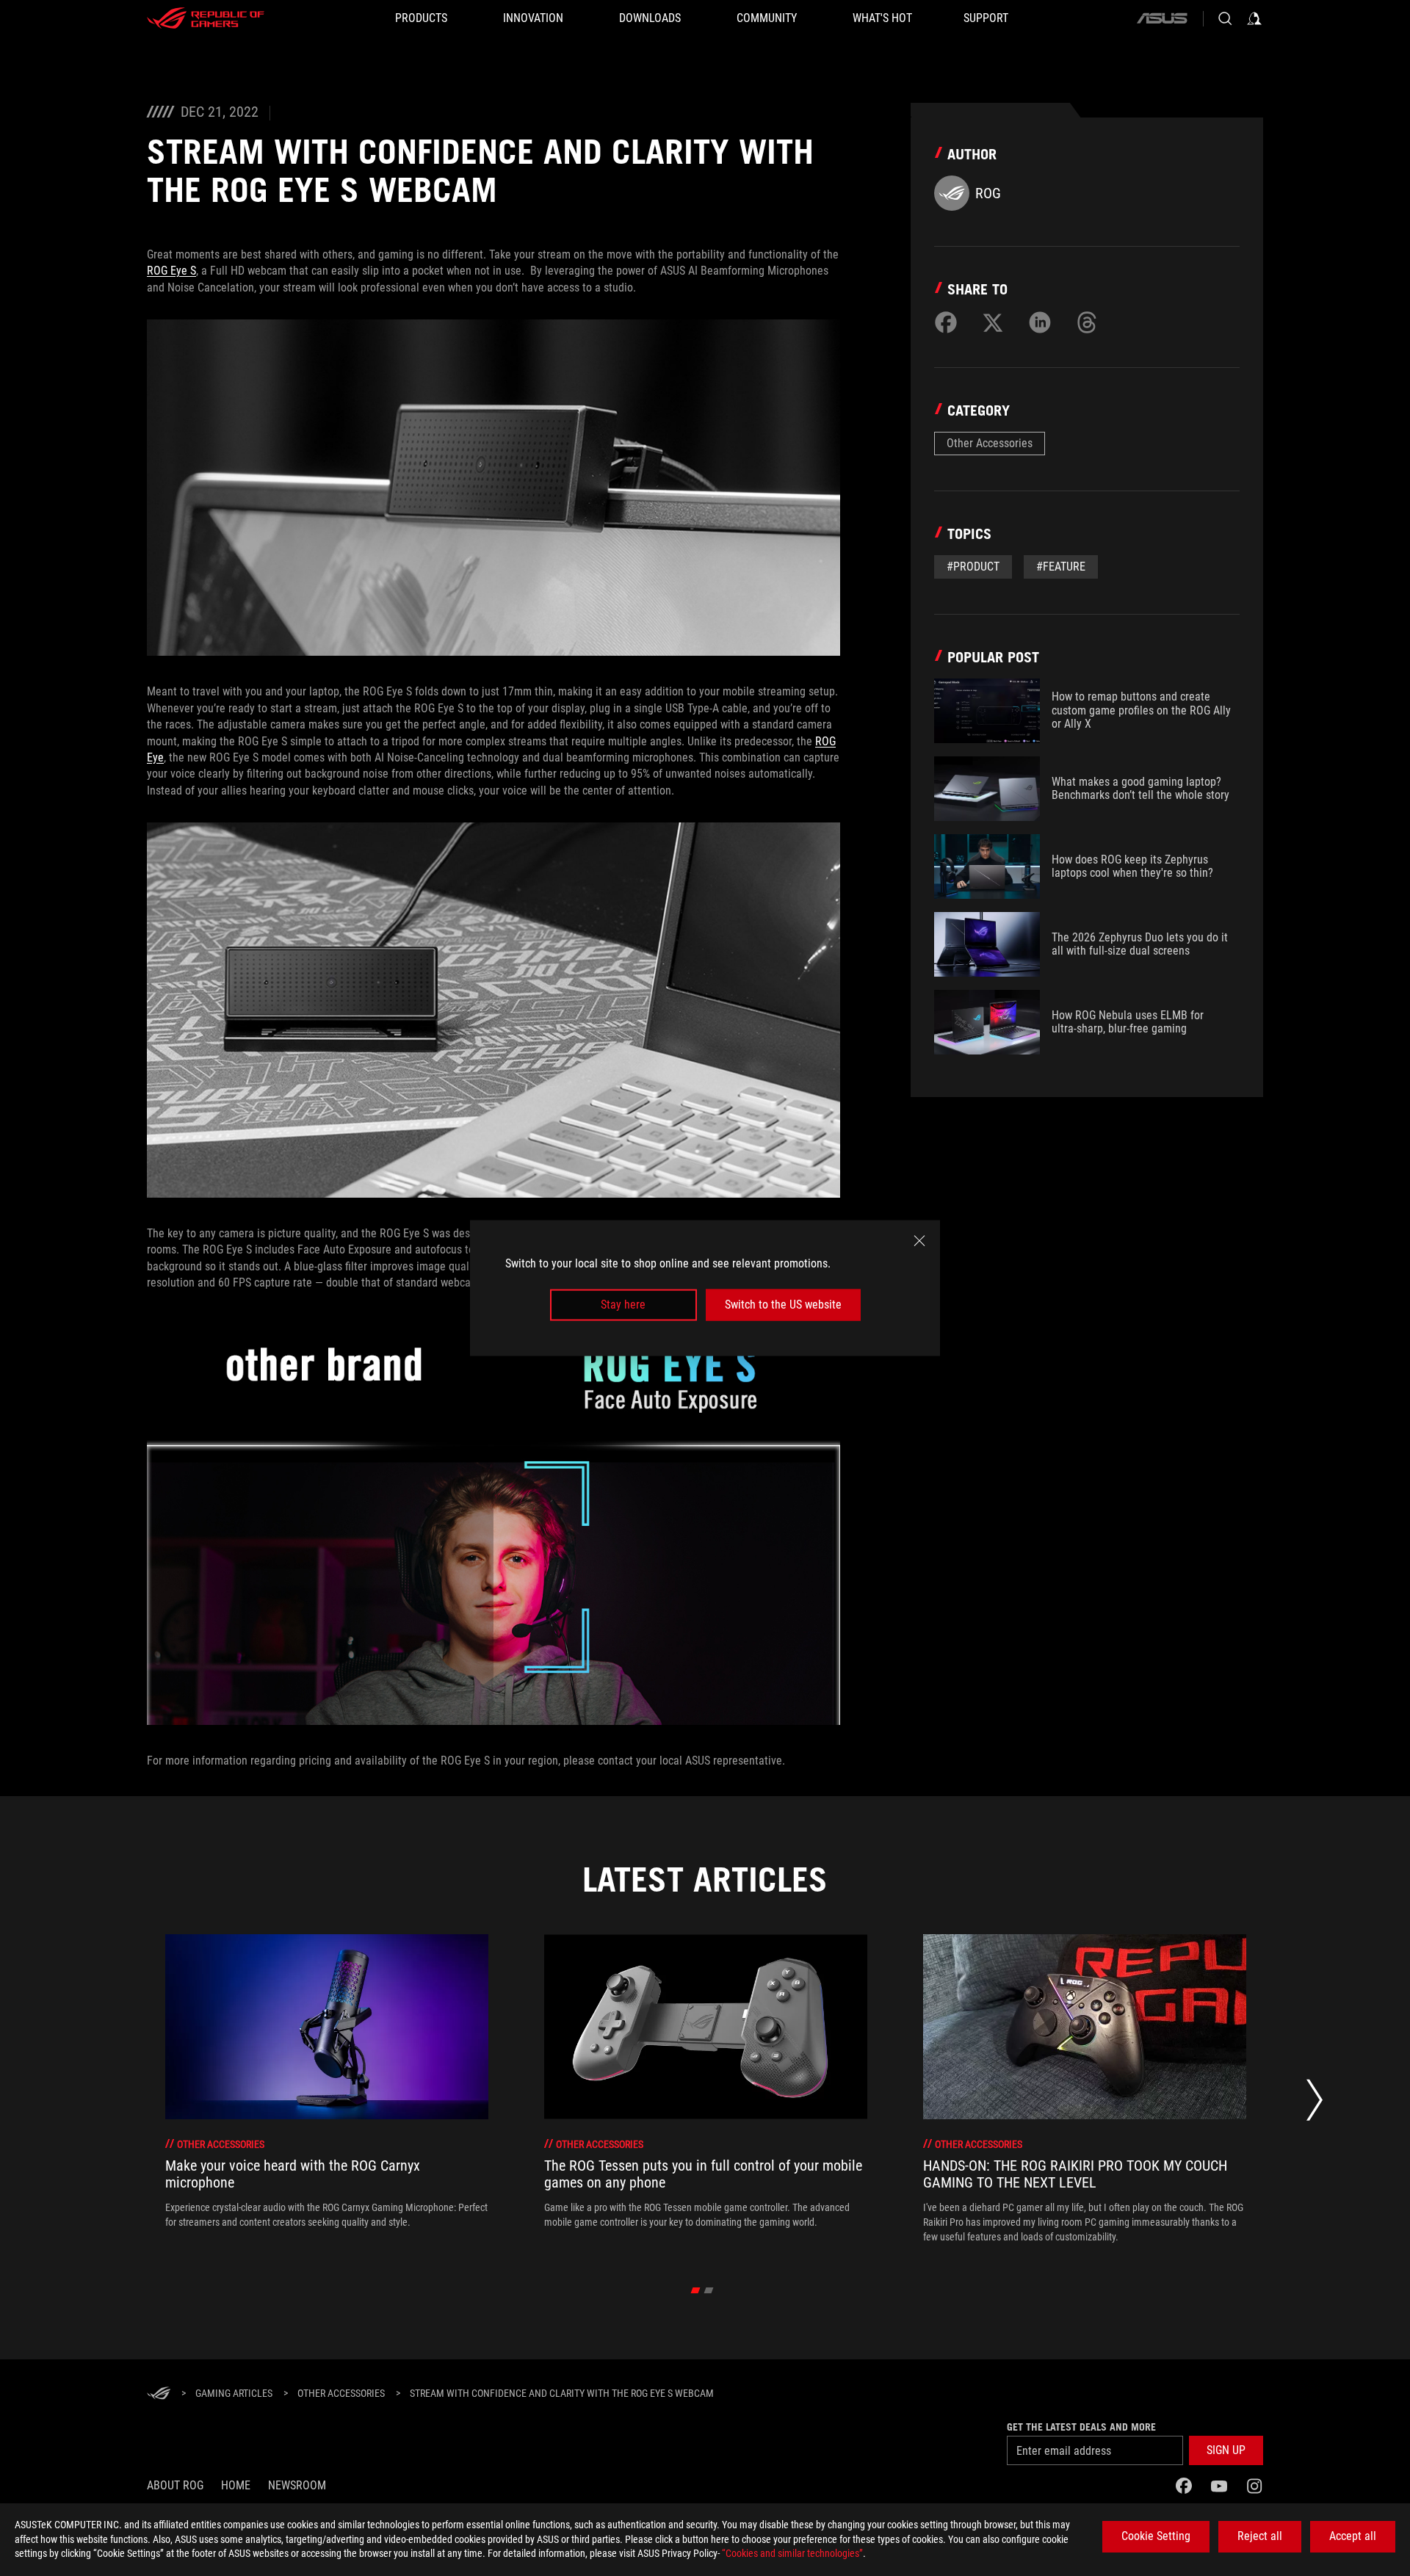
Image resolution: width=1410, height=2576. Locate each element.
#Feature (1061, 567)
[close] (919, 1241)
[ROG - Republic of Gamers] (206, 18)
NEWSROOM (297, 2485)
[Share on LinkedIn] (1040, 322)
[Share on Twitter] (993, 322)
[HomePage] (159, 2394)
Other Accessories (990, 443)
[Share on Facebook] (946, 322)
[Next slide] (1315, 2104)
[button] (1226, 2450)
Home (236, 2485)
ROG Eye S (171, 271)
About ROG (175, 2485)
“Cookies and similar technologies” (792, 2553)
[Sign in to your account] (1254, 18)
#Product (973, 567)
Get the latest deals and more (1081, 2427)
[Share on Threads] (1087, 322)
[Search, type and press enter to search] (1225, 18)
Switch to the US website (783, 1305)
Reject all (1260, 2536)
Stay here (623, 1305)
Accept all (1353, 2536)
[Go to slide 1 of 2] (696, 2290)
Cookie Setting (1156, 2536)
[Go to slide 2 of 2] (709, 2290)
